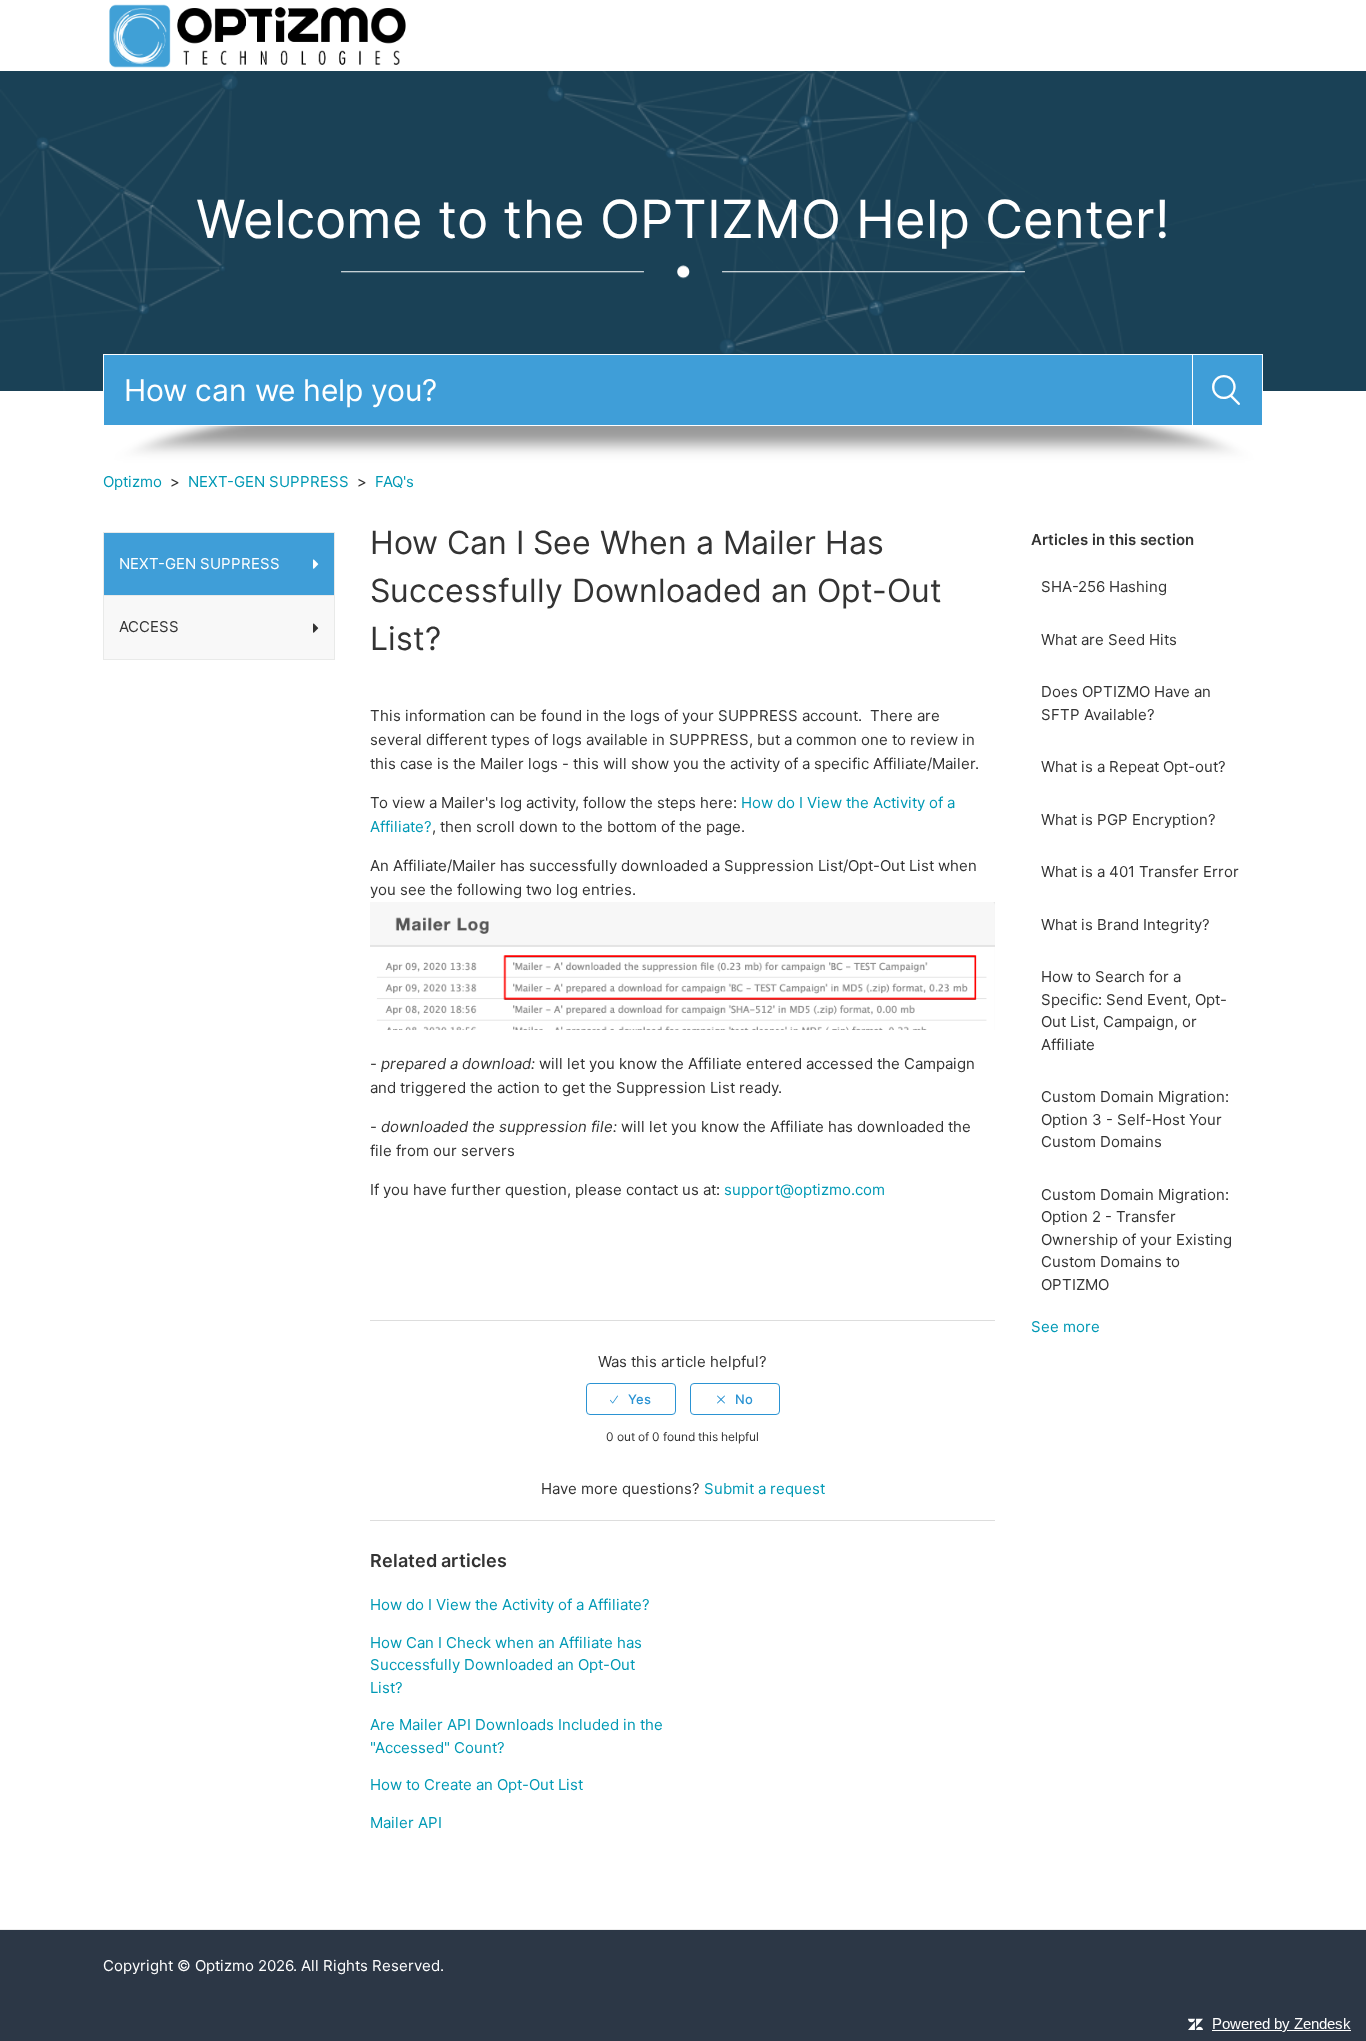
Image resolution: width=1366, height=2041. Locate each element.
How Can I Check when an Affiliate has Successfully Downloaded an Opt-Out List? (506, 1665)
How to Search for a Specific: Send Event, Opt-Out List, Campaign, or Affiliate (1134, 1010)
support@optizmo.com (804, 1189)
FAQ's (394, 481)
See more (1065, 1326)
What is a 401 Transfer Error (1140, 871)
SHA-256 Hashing (1104, 586)
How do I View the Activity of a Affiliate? (510, 1604)
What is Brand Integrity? (1125, 924)
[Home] (257, 34)
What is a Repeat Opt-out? (1133, 766)
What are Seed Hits (1109, 639)
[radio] (631, 1399)
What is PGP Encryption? (1128, 819)
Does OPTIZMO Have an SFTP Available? (1126, 703)
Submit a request (764, 1488)
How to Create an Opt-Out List (476, 1784)
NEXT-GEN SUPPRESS (268, 481)
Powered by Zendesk (1281, 2023)
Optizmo (132, 481)
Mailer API (406, 1822)
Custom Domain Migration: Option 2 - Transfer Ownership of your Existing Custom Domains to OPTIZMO (1136, 1239)
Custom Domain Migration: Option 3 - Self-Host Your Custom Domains (1135, 1119)
